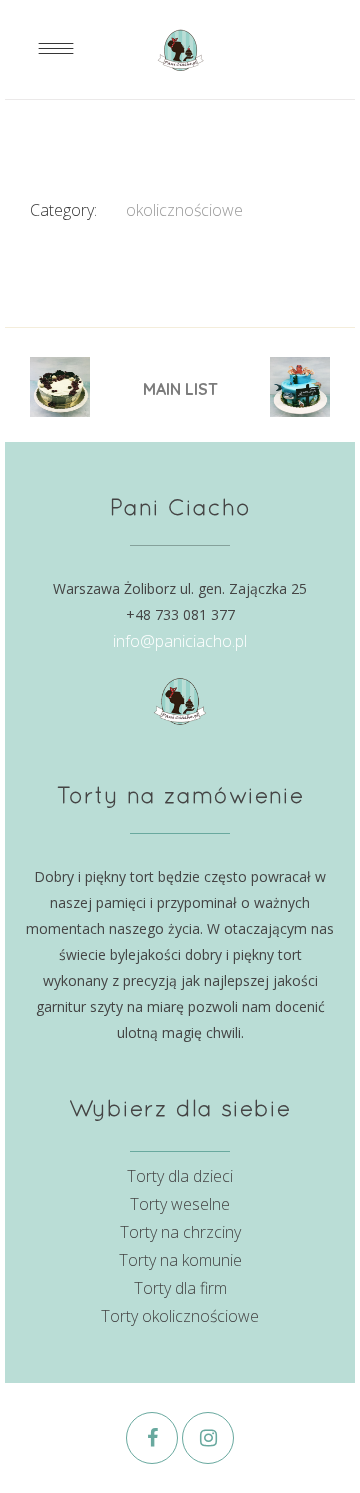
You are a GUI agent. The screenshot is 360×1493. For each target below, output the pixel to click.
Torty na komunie (180, 1260)
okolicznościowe (184, 210)
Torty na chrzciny (180, 1232)
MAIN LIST (180, 389)
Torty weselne (180, 1204)
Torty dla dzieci (180, 1176)
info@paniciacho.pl (180, 641)
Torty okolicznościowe (180, 1316)
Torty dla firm (180, 1288)
